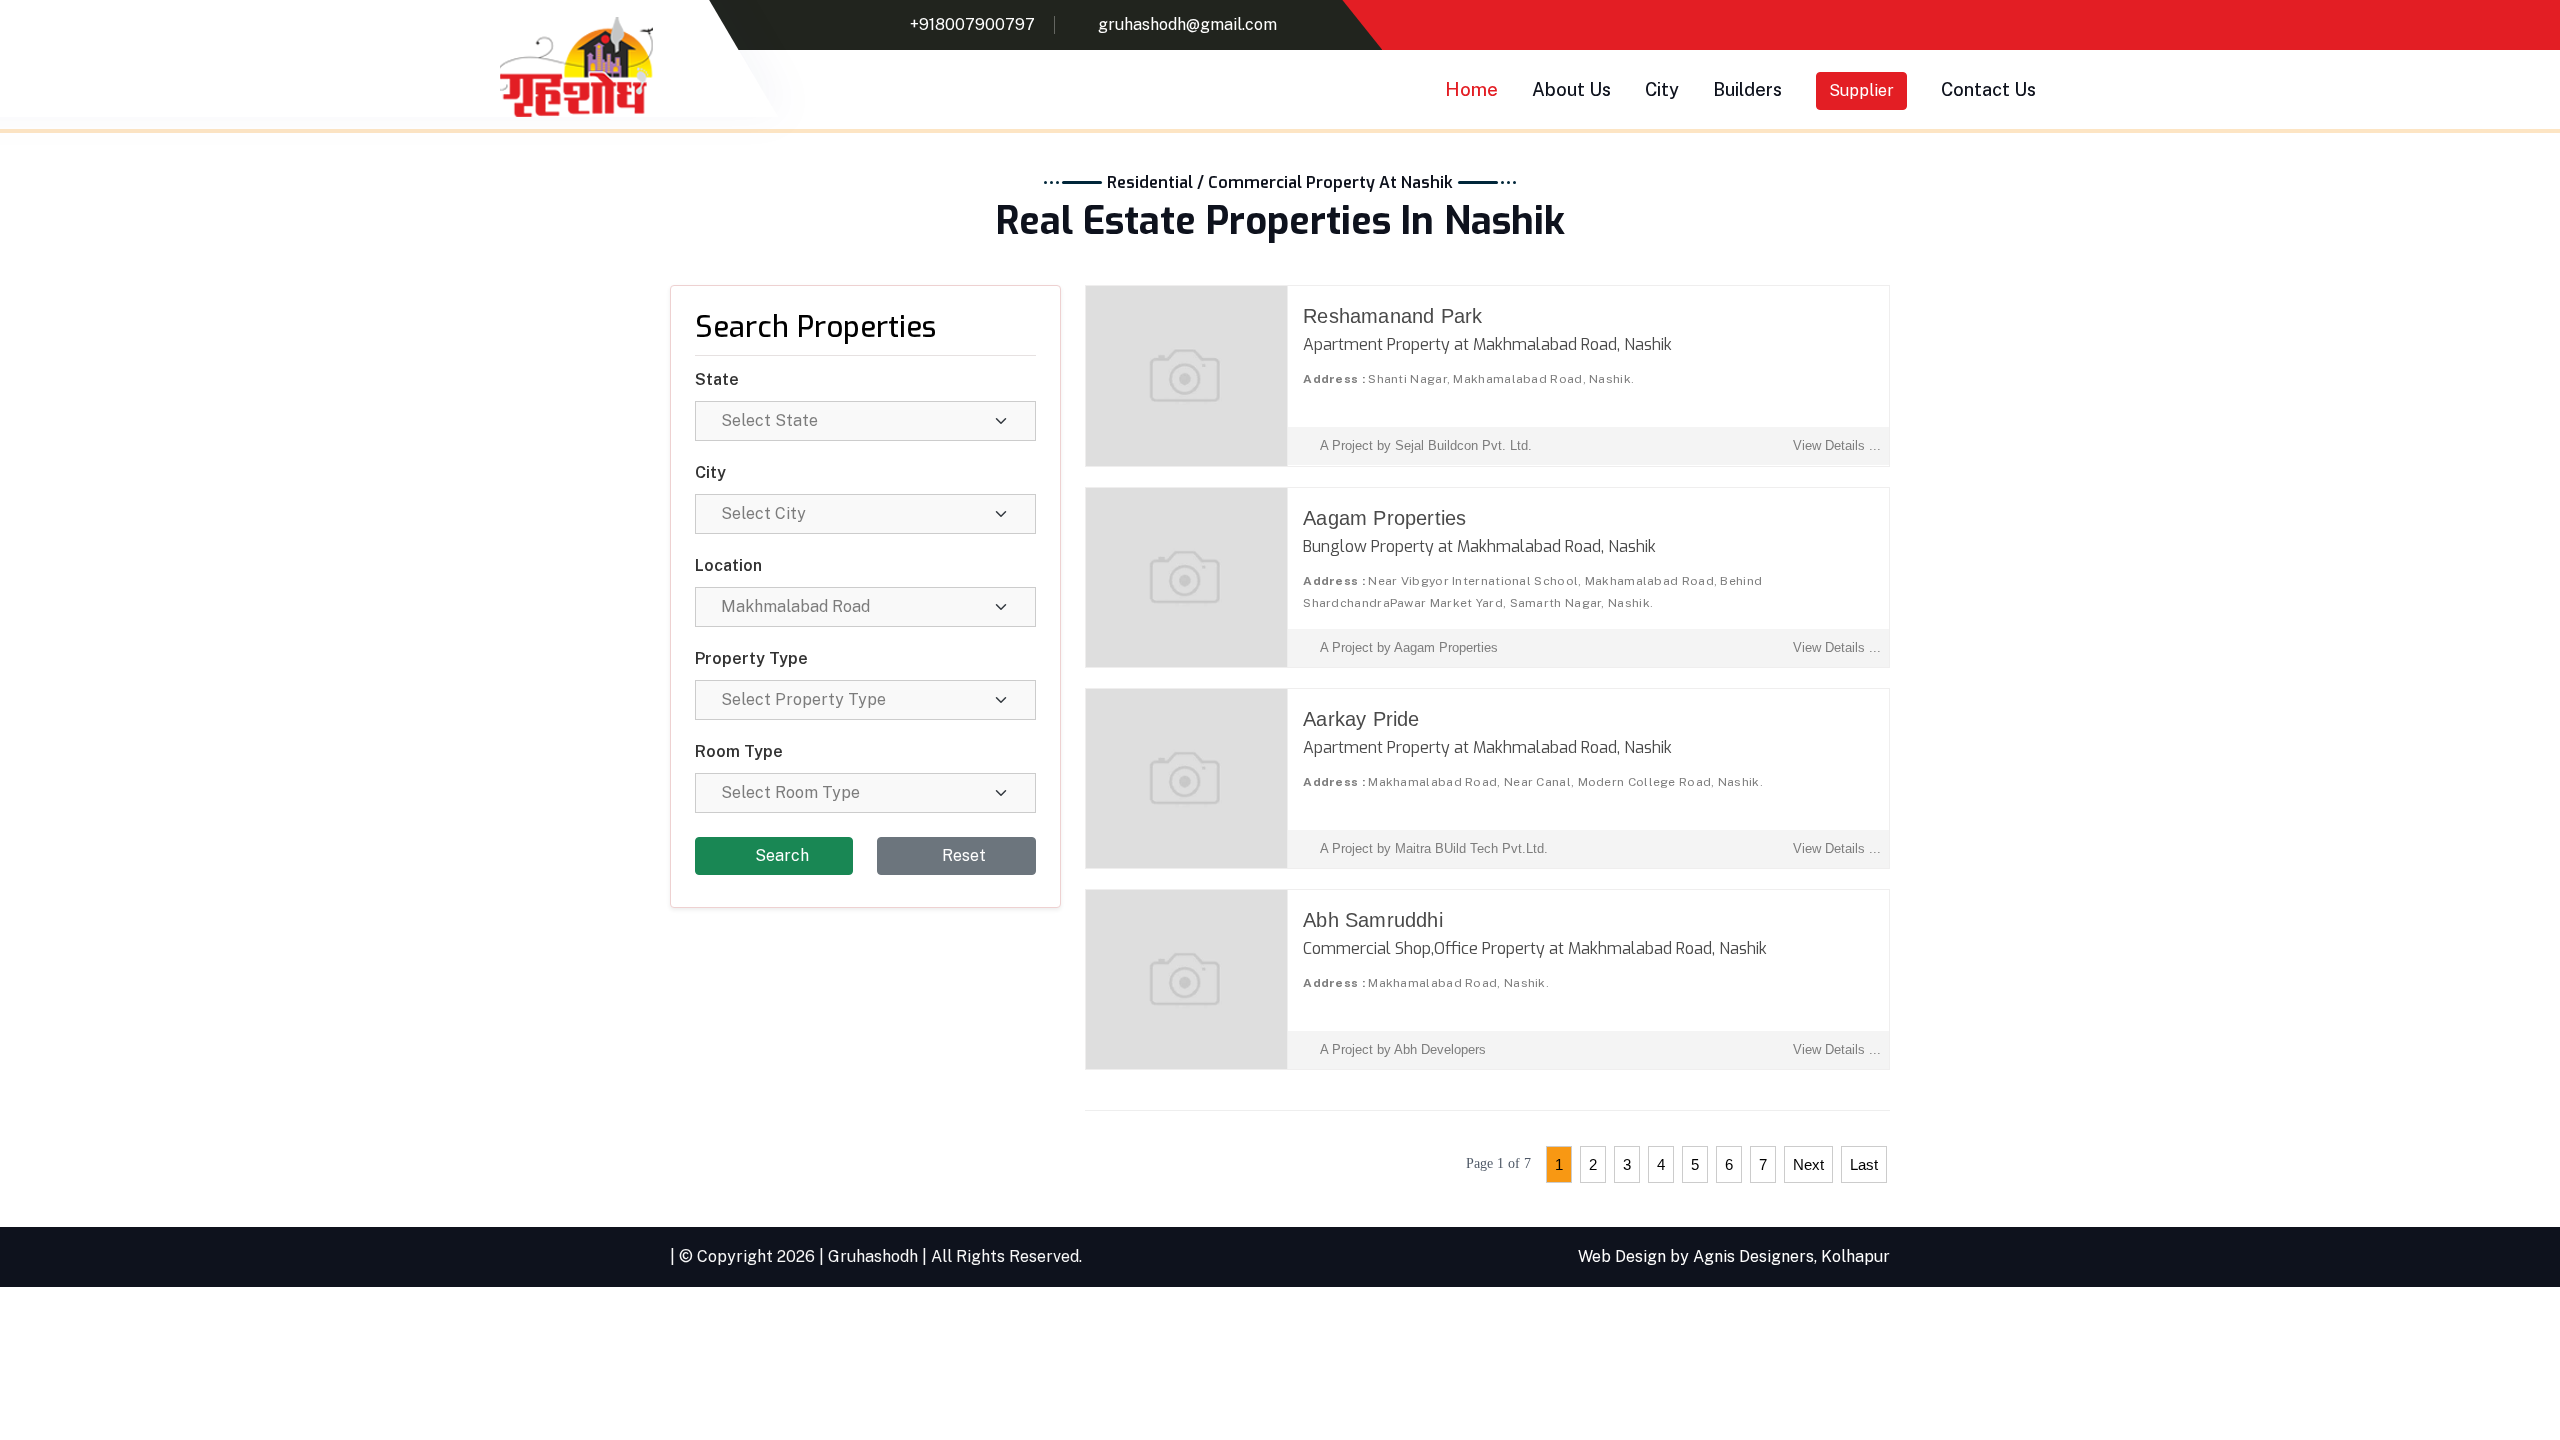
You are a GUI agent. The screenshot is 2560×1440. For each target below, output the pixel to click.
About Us (1571, 89)
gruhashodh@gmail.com (1187, 24)
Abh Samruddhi (1373, 920)
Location (728, 565)
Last (1864, 1164)
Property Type (751, 658)
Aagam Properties (1384, 518)
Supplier (1861, 90)
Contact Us (1988, 89)
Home (1471, 89)
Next (1808, 1164)
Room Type (739, 751)
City (1662, 89)
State (717, 379)
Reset (962, 855)
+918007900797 (972, 24)
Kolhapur (1855, 1256)
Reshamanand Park (1392, 316)
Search (780, 855)
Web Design (1622, 1256)
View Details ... (1837, 445)
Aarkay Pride (1361, 719)
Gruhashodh (873, 1256)
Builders (1747, 89)
